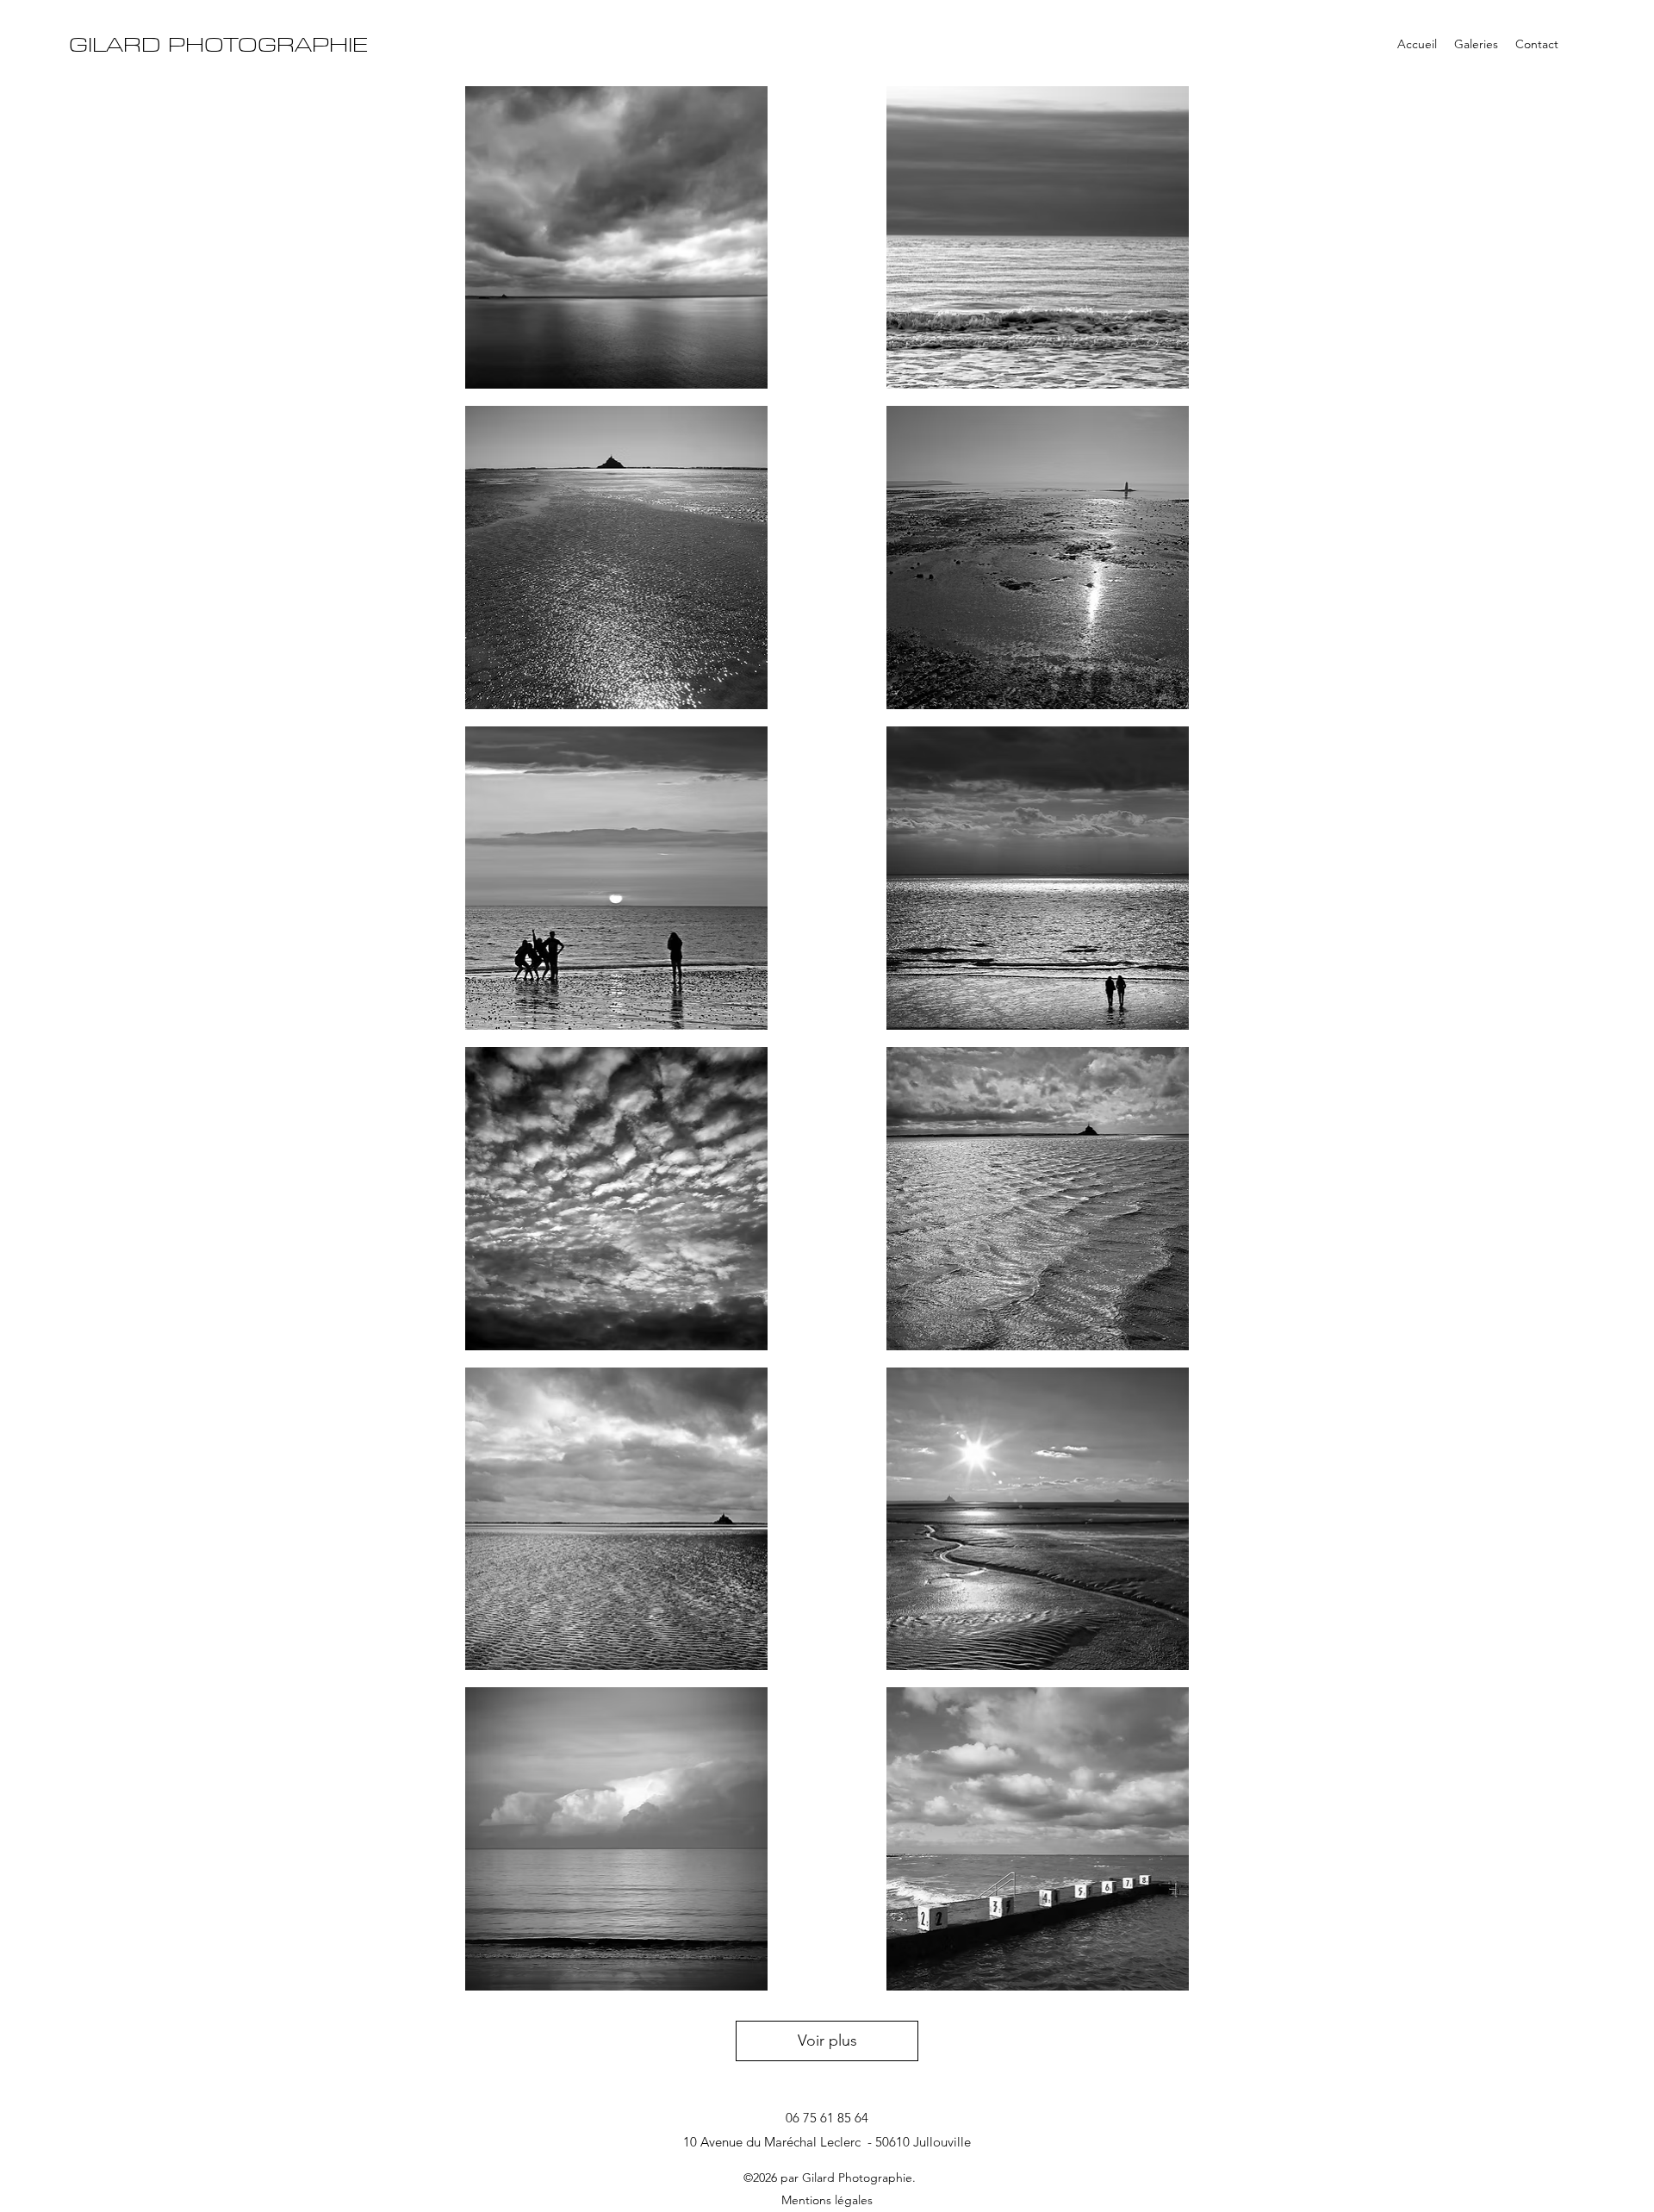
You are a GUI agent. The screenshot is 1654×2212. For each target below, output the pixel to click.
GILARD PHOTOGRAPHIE (218, 45)
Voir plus (827, 2041)
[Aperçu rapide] (616, 238)
